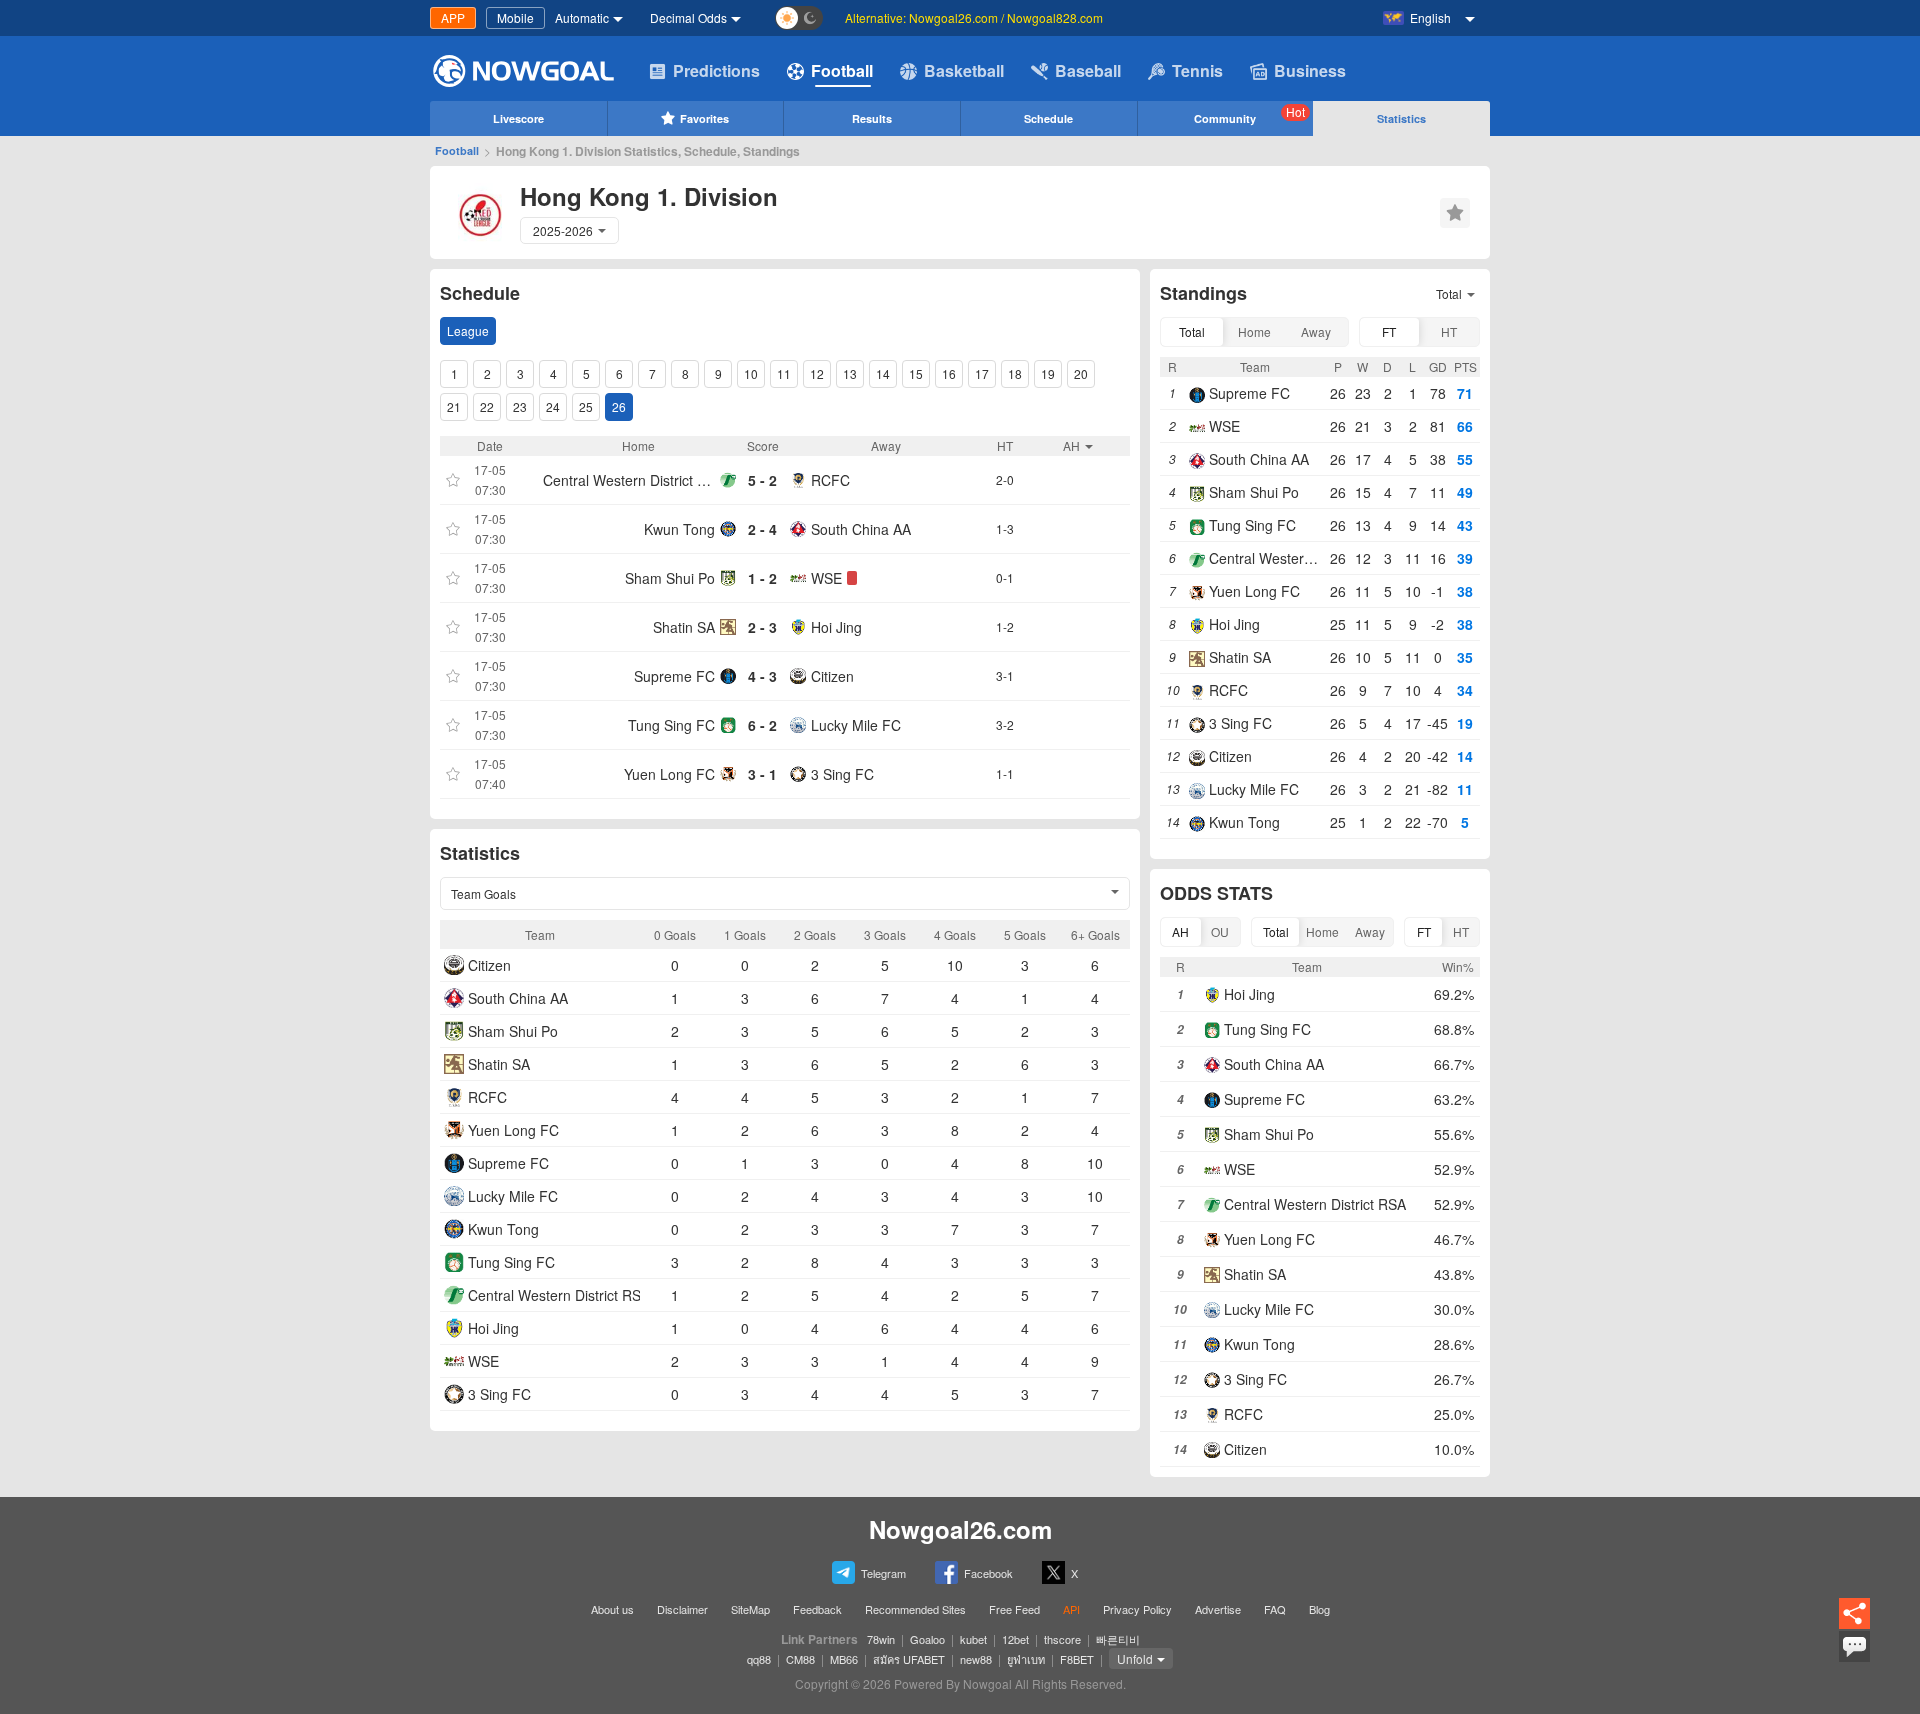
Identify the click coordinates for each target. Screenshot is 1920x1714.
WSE (826, 578)
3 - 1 (762, 774)
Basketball (964, 70)
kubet (973, 1639)
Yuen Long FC (669, 774)
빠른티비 (1118, 1639)
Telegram (883, 1573)
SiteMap (750, 1609)
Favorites (704, 118)
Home (1254, 331)
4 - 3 (762, 676)
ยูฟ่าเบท (1026, 1659)
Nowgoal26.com (960, 1529)
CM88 (800, 1659)
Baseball (1088, 70)
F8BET (1077, 1659)
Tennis (1197, 70)
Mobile (515, 17)
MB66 (844, 1659)
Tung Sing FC (671, 725)
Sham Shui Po (670, 578)
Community (1249, 114)
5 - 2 (762, 480)
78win (881, 1639)
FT (1389, 331)
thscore (1062, 1639)
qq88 (759, 1659)
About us (612, 1609)
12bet (1015, 1639)
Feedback (817, 1609)
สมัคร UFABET (909, 1659)
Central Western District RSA (629, 480)
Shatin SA (684, 627)
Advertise (1218, 1609)
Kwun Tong (679, 529)
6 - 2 (762, 725)
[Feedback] (1854, 1659)
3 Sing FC (842, 774)
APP (453, 17)
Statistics (1401, 118)
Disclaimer (682, 1609)
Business (1310, 70)
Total (1192, 331)
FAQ (1275, 1609)
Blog (1319, 1609)
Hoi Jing (836, 627)
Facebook (988, 1573)
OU (1220, 931)
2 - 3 (762, 627)
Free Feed (1014, 1609)
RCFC (830, 480)
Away (1316, 331)
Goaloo (927, 1639)
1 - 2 (762, 578)
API (1071, 1609)
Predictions (716, 70)
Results (872, 118)
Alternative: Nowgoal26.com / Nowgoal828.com (974, 17)
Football (842, 70)
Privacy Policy (1137, 1609)
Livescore (518, 118)
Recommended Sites (915, 1609)
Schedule (1048, 118)
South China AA (861, 529)
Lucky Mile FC (856, 725)
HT (1449, 331)
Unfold (1135, 1658)
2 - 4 (762, 529)
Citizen (832, 676)
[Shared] (1854, 1625)
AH (1180, 931)
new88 (976, 1659)
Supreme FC (674, 676)
